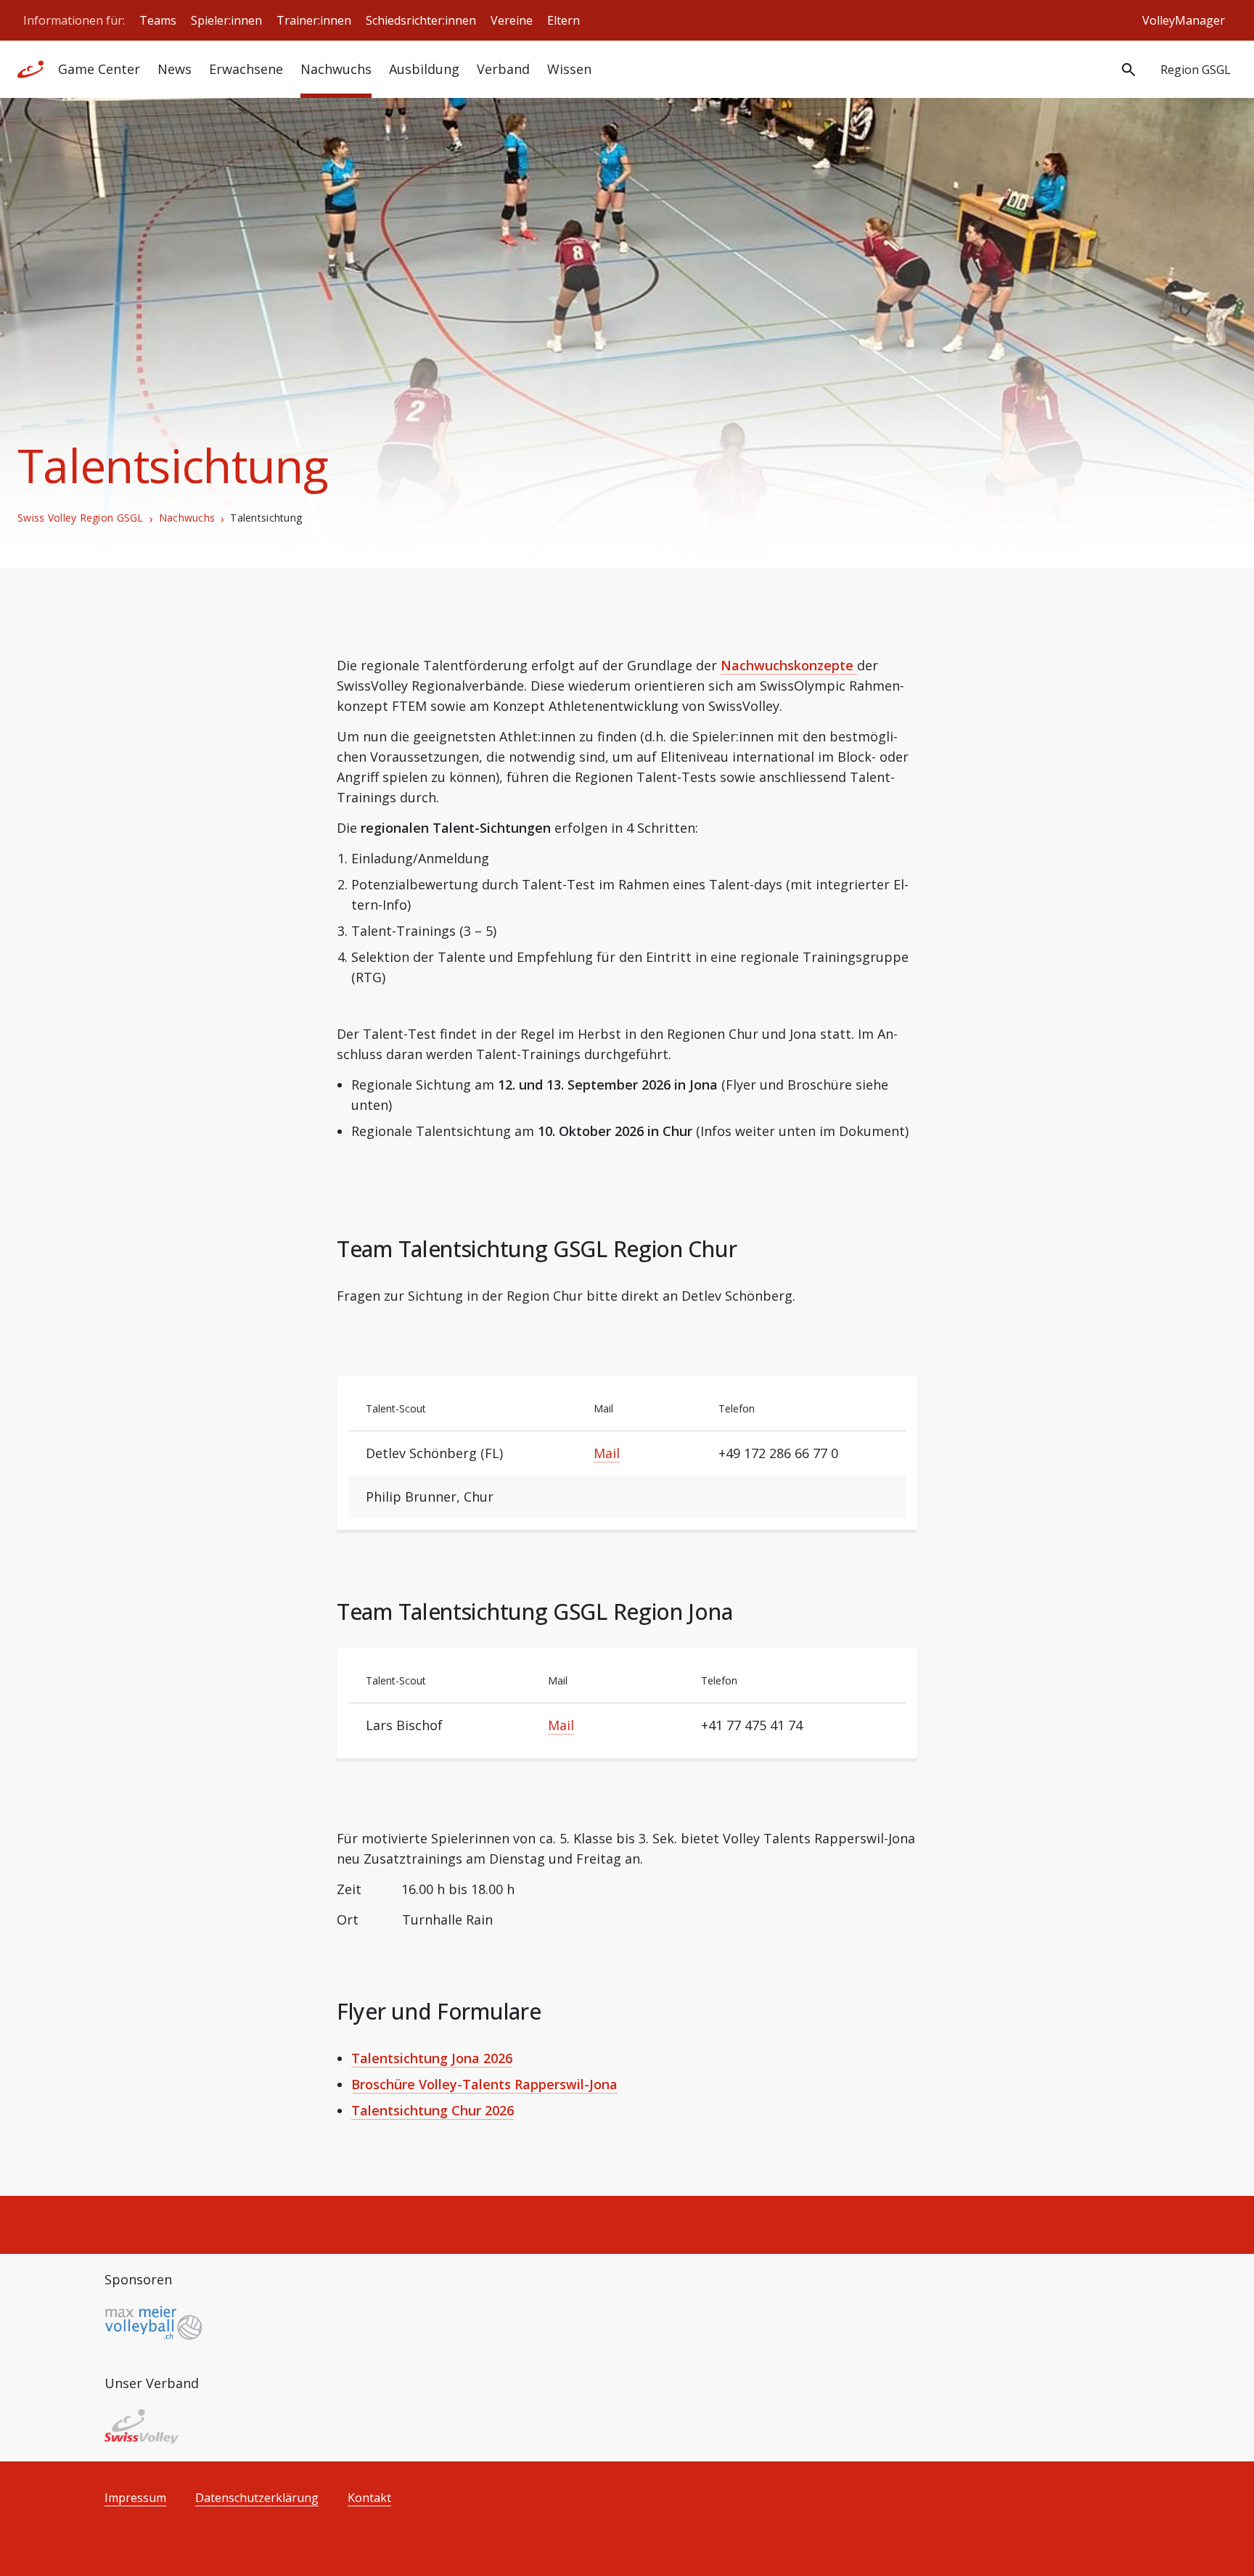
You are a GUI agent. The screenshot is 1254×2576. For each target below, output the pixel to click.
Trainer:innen (314, 20)
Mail (607, 1453)
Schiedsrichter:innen (421, 20)
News (175, 69)
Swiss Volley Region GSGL (81, 518)
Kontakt (369, 2498)
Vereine (512, 20)
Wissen (569, 69)
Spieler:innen (226, 20)
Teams (158, 20)
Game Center (99, 69)
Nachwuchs (187, 518)
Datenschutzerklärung (257, 2498)
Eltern (564, 20)
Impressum (135, 2498)
